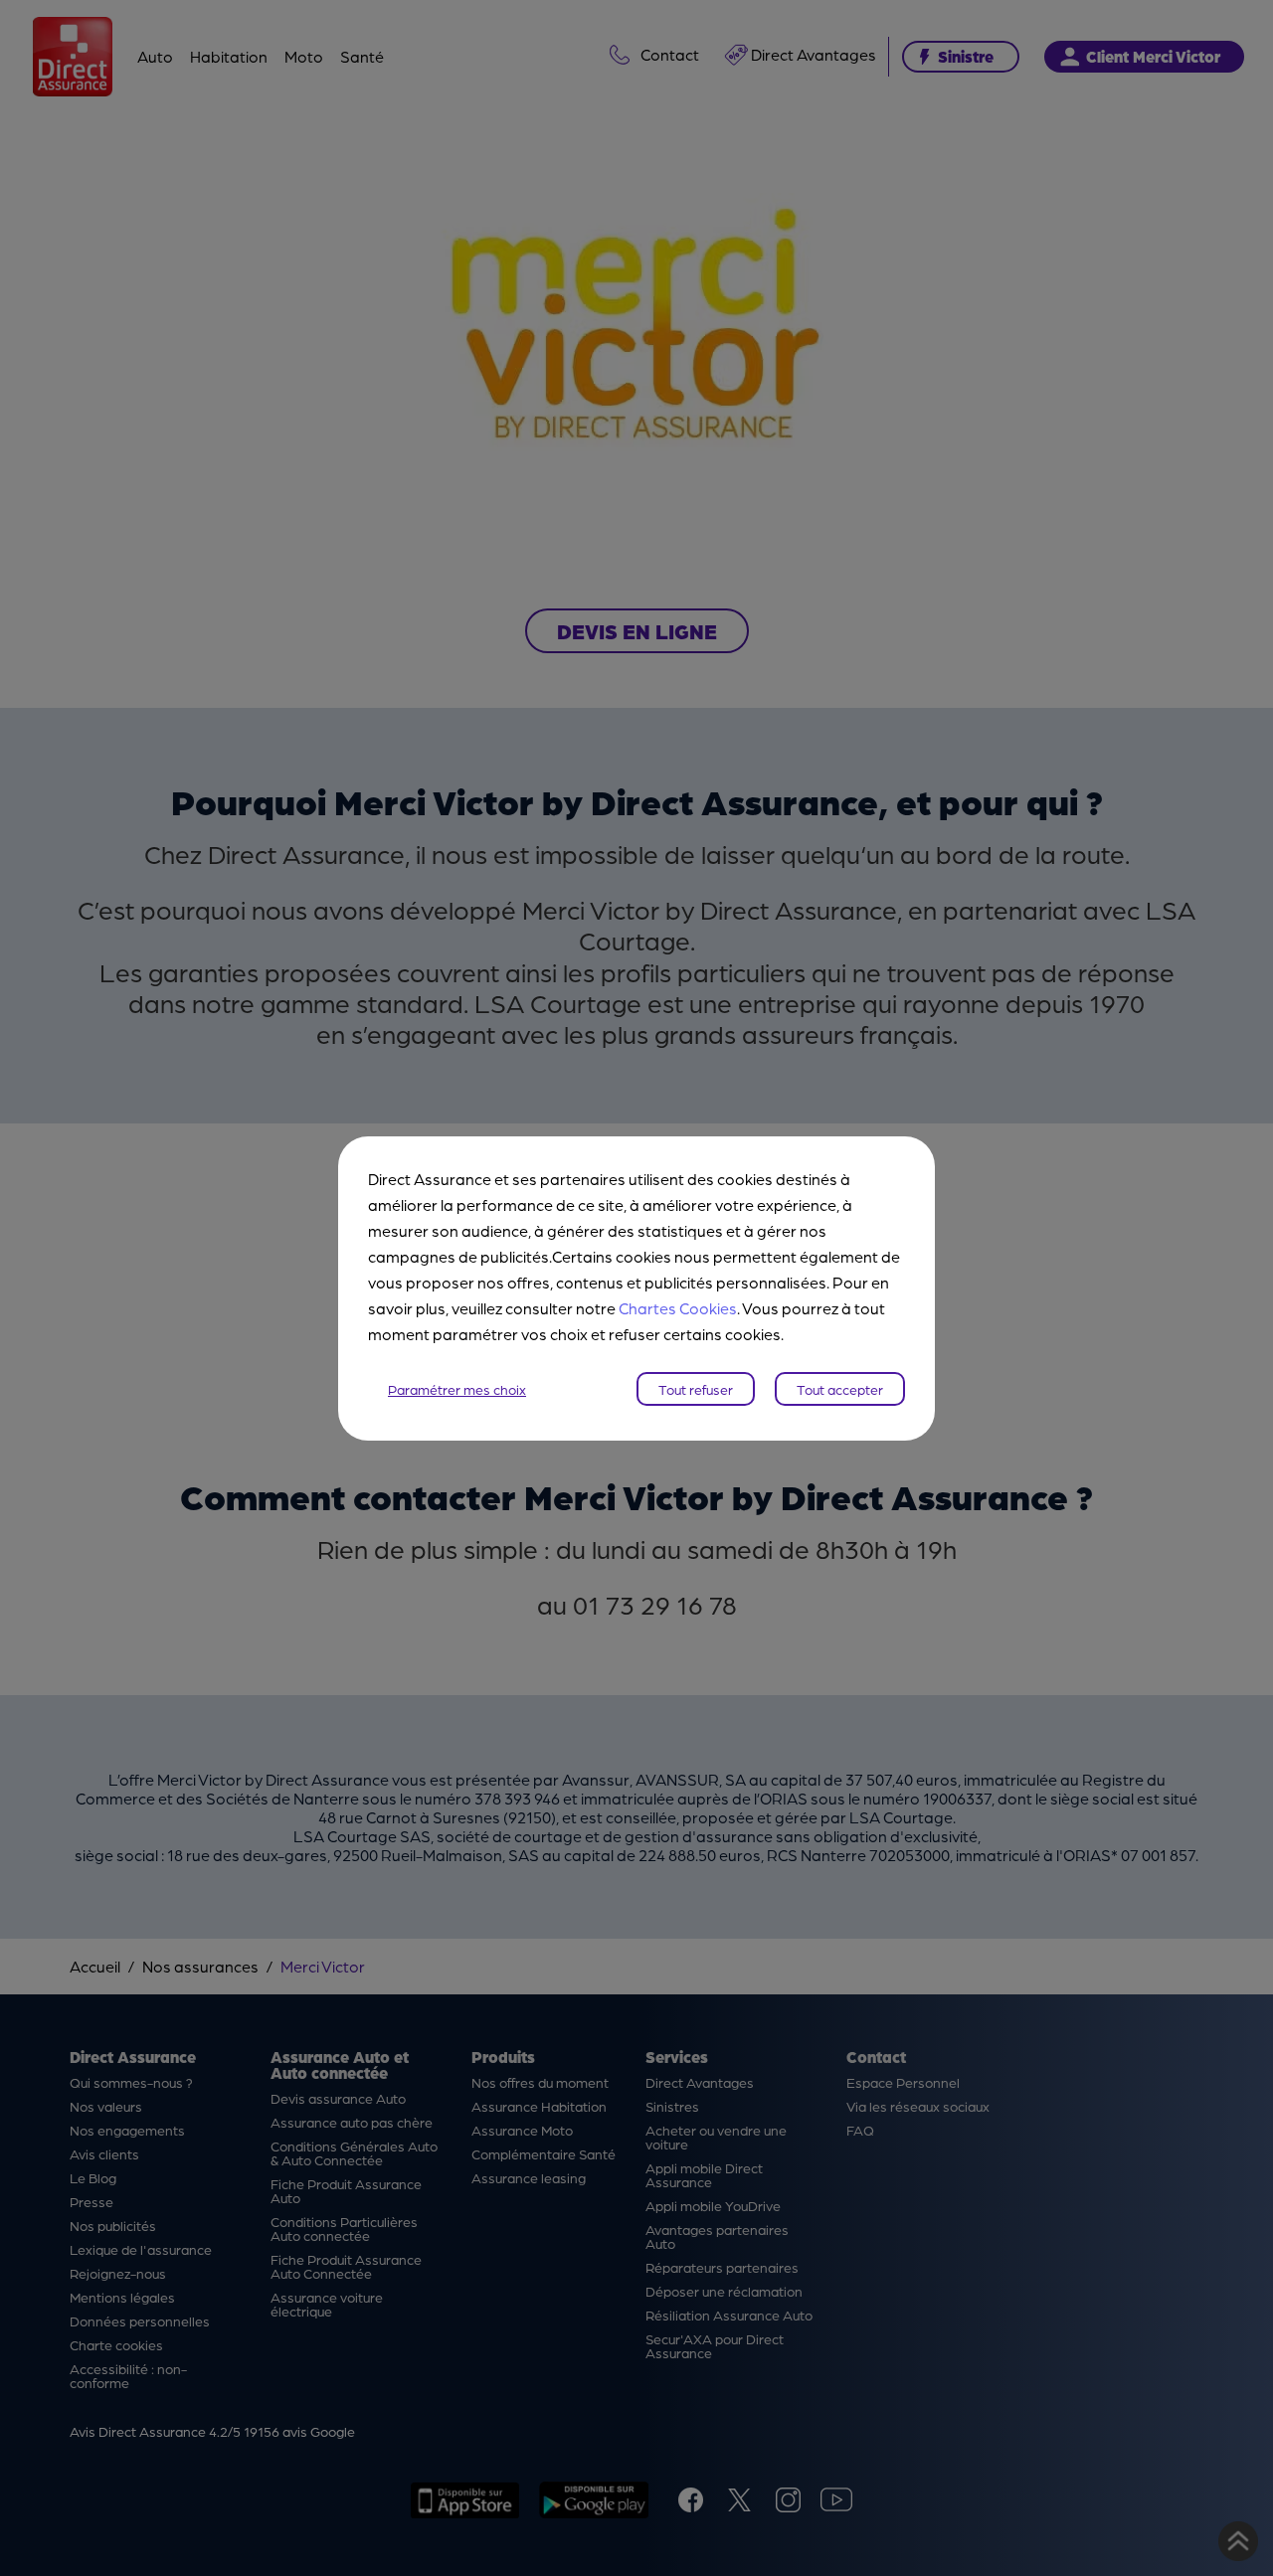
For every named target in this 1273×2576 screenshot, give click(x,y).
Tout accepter (840, 1389)
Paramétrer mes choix (457, 1389)
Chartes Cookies (678, 1308)
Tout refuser (696, 1389)
